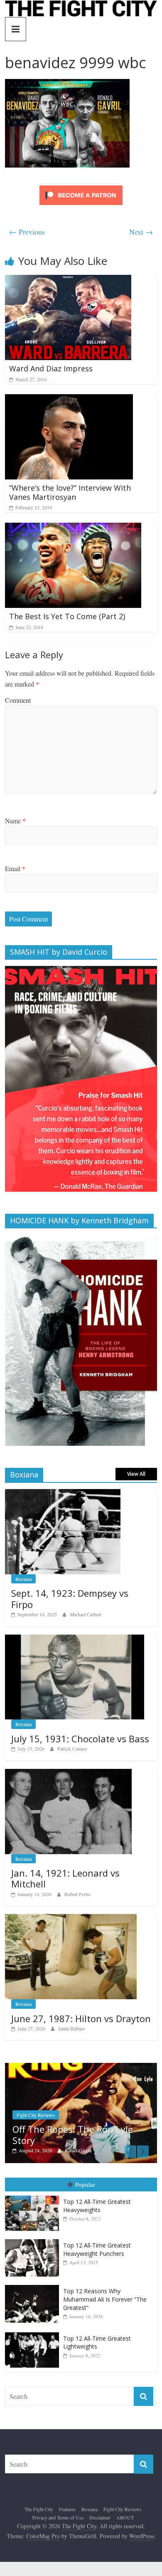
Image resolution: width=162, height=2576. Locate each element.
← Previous (27, 232)
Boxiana (23, 1579)
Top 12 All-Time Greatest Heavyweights (97, 2206)
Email (15, 868)
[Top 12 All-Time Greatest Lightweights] (34, 2333)
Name (15, 821)
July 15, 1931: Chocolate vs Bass (80, 1739)
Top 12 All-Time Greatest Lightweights (97, 2343)
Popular (85, 2184)
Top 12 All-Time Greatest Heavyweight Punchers (97, 2249)
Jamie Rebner (71, 2028)
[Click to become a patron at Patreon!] (81, 186)
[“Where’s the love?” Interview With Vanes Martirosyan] (69, 399)
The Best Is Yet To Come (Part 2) (67, 616)
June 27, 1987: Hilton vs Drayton (81, 2018)
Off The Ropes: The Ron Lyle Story (73, 2134)
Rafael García (78, 2150)
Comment (18, 700)
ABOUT (125, 2517)
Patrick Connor (72, 1749)
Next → (141, 232)
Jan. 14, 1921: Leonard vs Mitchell (65, 1878)
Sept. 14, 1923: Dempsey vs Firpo (70, 1598)
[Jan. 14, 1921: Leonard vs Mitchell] (68, 1773)
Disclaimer (100, 2517)
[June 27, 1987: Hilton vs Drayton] (71, 1918)
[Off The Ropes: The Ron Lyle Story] (81, 2067)
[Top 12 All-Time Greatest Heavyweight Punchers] (34, 2239)
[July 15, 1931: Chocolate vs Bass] (75, 1639)
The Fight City (39, 2509)
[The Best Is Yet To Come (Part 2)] (73, 528)
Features (67, 2509)
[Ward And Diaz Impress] (68, 280)
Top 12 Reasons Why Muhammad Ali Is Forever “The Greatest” (105, 2299)
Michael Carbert (86, 1614)
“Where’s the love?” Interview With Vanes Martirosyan (70, 492)
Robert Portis (77, 1894)
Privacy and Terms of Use (58, 2517)
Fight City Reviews (36, 2115)
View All (136, 1474)
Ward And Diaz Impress (51, 368)
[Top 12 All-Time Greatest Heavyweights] (34, 2196)
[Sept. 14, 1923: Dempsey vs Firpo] (63, 1493)
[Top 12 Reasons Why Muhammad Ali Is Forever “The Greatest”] (34, 2285)
